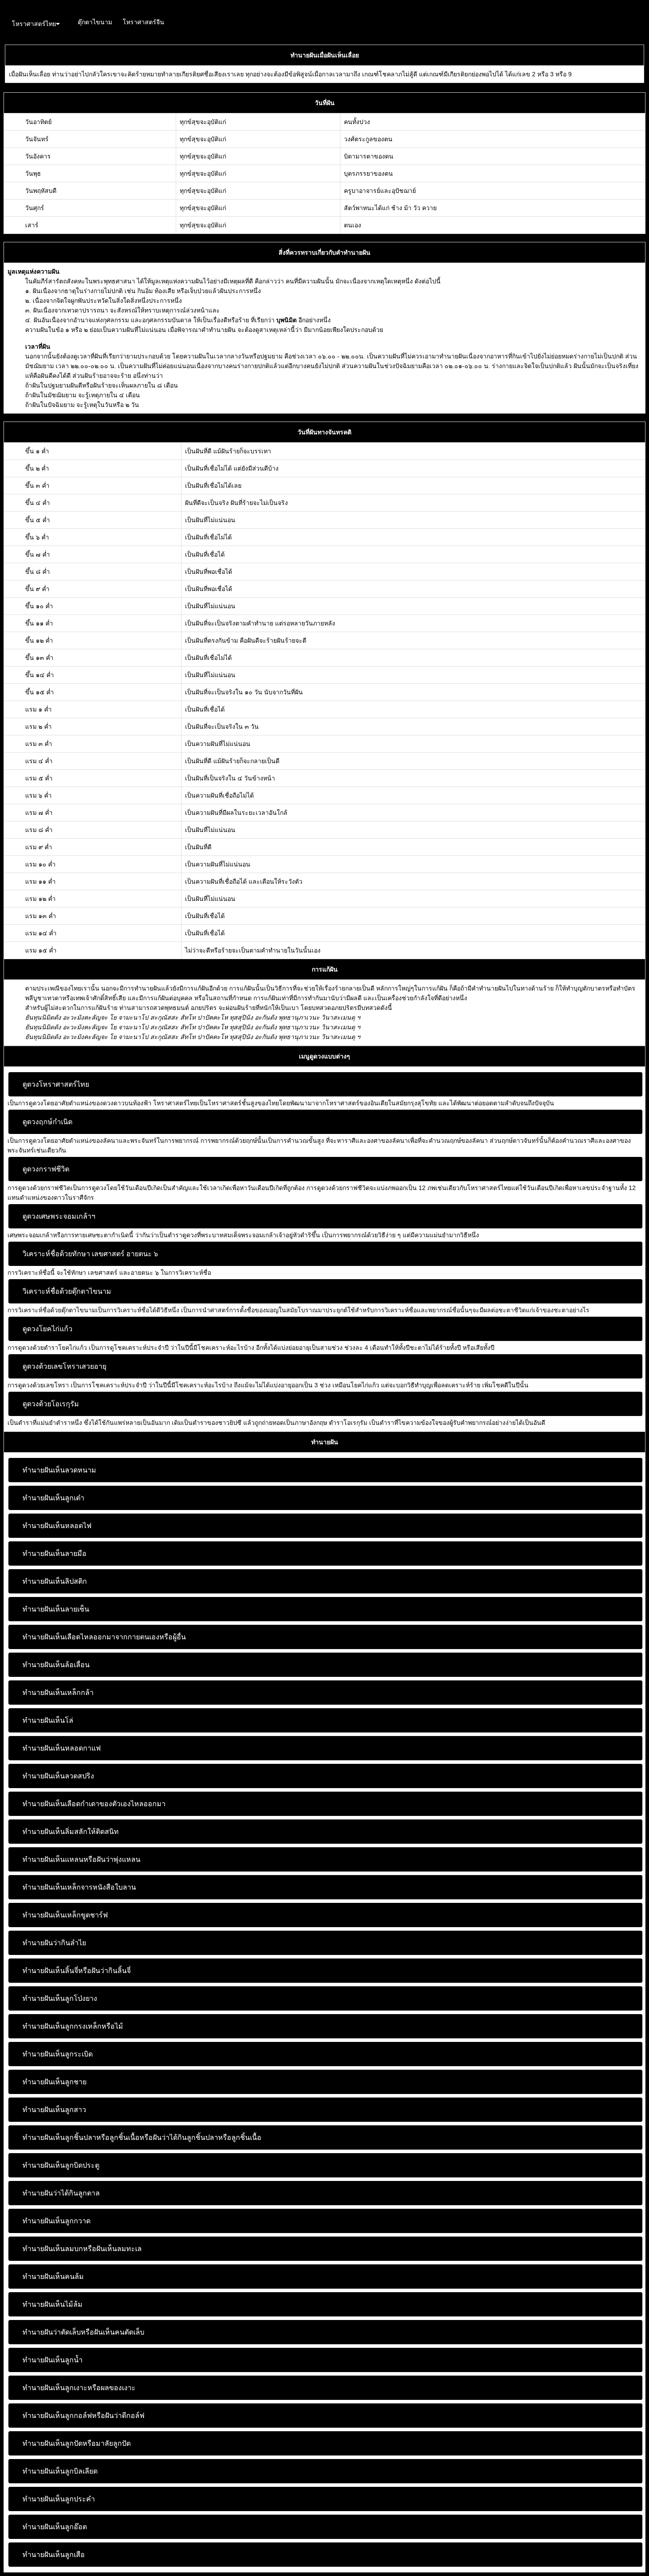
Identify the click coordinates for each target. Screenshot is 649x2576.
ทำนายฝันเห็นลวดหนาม (59, 1470)
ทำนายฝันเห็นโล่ (48, 1720)
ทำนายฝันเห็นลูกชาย (55, 2082)
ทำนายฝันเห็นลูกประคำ (59, 2499)
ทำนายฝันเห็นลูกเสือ (54, 2555)
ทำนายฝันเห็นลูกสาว (54, 2110)
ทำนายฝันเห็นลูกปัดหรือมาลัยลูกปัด (77, 2443)
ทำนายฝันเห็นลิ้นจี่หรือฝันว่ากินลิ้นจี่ (77, 1971)
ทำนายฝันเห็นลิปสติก (55, 1581)
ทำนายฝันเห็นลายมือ (55, 1554)
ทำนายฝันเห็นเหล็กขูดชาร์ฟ (65, 1915)
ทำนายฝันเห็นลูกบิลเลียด (60, 2471)
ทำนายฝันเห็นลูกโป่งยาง (60, 1998)
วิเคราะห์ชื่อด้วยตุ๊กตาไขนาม (67, 1291)
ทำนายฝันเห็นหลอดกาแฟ (62, 1748)
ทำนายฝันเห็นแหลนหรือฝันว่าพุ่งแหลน (81, 1859)
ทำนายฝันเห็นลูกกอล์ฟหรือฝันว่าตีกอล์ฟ (83, 2416)
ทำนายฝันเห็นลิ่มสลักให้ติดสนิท (71, 1832)
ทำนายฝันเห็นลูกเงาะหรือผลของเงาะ (79, 2388)
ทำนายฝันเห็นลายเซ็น (56, 1609)
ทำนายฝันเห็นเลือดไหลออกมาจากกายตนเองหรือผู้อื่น (104, 1637)
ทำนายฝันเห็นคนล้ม (53, 2277)
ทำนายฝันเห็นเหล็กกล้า (58, 1693)
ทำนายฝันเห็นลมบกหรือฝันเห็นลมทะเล (82, 2249)
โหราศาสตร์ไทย (34, 24)
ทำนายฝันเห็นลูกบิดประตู (61, 2165)
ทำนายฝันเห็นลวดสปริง (58, 1776)
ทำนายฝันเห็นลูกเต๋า (53, 1498)
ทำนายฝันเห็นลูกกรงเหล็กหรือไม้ (73, 2026)
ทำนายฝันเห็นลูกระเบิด (58, 2054)
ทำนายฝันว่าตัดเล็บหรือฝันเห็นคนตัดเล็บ (83, 2332)
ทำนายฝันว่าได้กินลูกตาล (61, 2193)
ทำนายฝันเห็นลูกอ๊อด (55, 2527)
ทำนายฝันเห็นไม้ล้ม (53, 2304)
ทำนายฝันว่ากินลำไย (54, 1943)
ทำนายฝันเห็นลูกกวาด (57, 2221)
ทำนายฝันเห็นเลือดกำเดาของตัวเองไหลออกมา (94, 1804)
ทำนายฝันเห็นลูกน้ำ (53, 2360)
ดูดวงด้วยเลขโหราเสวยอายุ (64, 1366)
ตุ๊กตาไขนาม (95, 22)
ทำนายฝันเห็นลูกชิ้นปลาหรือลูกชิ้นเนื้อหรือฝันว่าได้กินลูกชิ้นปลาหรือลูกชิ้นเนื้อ (142, 2137)
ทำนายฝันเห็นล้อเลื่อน (56, 1665)
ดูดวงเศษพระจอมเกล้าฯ (59, 1216)
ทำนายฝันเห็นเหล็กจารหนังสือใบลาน (79, 1887)
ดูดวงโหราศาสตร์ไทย (56, 1084)
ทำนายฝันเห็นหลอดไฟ (57, 1526)
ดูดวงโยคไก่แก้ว (47, 1329)
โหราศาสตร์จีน (143, 22)
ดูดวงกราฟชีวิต (46, 1169)
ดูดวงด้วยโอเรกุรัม (51, 1404)
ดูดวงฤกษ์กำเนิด (47, 1122)
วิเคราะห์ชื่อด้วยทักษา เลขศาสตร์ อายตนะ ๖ (90, 1254)
